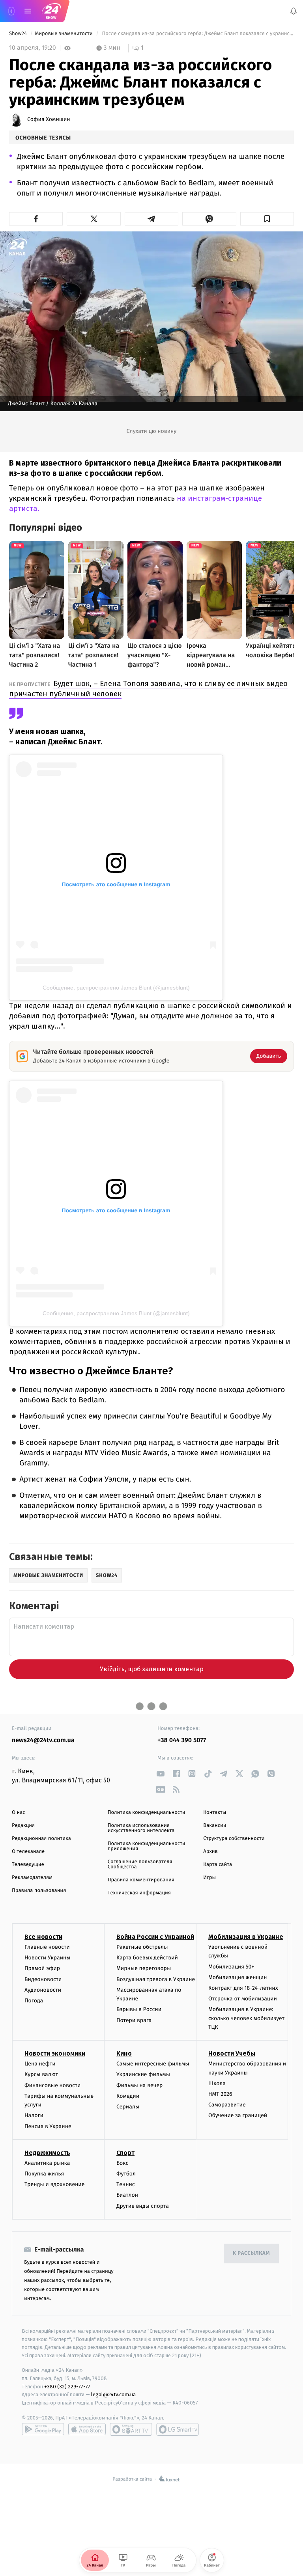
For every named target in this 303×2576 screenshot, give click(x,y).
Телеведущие (28, 1865)
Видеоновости (43, 1979)
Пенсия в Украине (48, 2126)
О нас (18, 1813)
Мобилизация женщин (238, 1977)
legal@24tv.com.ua (113, 2394)
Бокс (122, 2163)
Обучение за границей (238, 2116)
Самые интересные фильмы (153, 2064)
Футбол (126, 2174)
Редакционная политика (41, 1839)
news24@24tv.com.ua (43, 1740)
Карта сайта (218, 1865)
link (160, 1774)
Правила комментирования (141, 1880)
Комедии (128, 2096)
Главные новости (47, 1947)
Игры (209, 1878)
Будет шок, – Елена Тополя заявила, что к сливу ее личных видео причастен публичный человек (148, 689)
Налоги (34, 2116)
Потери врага (134, 2020)
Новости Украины (48, 1958)
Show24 (19, 34)
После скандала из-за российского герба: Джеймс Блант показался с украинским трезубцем (197, 34)
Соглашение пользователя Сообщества (140, 1864)
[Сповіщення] (294, 11)
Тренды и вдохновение (54, 2184)
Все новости (43, 1937)
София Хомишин (49, 119)
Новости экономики (55, 2053)
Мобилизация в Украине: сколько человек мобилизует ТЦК (246, 2018)
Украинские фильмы (143, 2075)
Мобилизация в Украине (246, 1937)
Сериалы (128, 2107)
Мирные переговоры (144, 1968)
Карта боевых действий (147, 1958)
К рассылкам (251, 2253)
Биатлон (127, 2195)
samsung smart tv (178, 2429)
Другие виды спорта (143, 2206)
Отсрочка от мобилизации (243, 1999)
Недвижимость (47, 2153)
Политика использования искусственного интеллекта (141, 1828)
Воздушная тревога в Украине (156, 1979)
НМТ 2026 (220, 2094)
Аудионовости (43, 1990)
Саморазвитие (227, 2105)
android (43, 2429)
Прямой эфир (42, 1968)
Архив (210, 1852)
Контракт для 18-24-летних (243, 1988)
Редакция (23, 1826)
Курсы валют (41, 2075)
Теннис (126, 2184)
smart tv (131, 2429)
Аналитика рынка (47, 2163)
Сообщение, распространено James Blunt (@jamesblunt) (116, 988)
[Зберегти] (267, 219)
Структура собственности (234, 1839)
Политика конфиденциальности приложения (147, 1846)
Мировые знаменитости (64, 34)
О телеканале (28, 1852)
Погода (34, 2001)
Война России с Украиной (155, 1937)
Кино (124, 2053)
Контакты (215, 1813)
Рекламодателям (32, 1878)
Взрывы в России (139, 2009)
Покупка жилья (44, 2174)
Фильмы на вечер (139, 2085)
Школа (217, 2083)
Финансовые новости (52, 2085)
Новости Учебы (232, 2053)
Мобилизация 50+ (231, 1967)
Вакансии (215, 1826)
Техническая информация (139, 1893)
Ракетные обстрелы (142, 1947)
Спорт (125, 2153)
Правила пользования (39, 1891)
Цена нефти (40, 2064)
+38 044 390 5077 (182, 1740)
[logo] (51, 11)
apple (87, 2429)
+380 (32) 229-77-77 (67, 2387)
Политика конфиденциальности (147, 1813)
